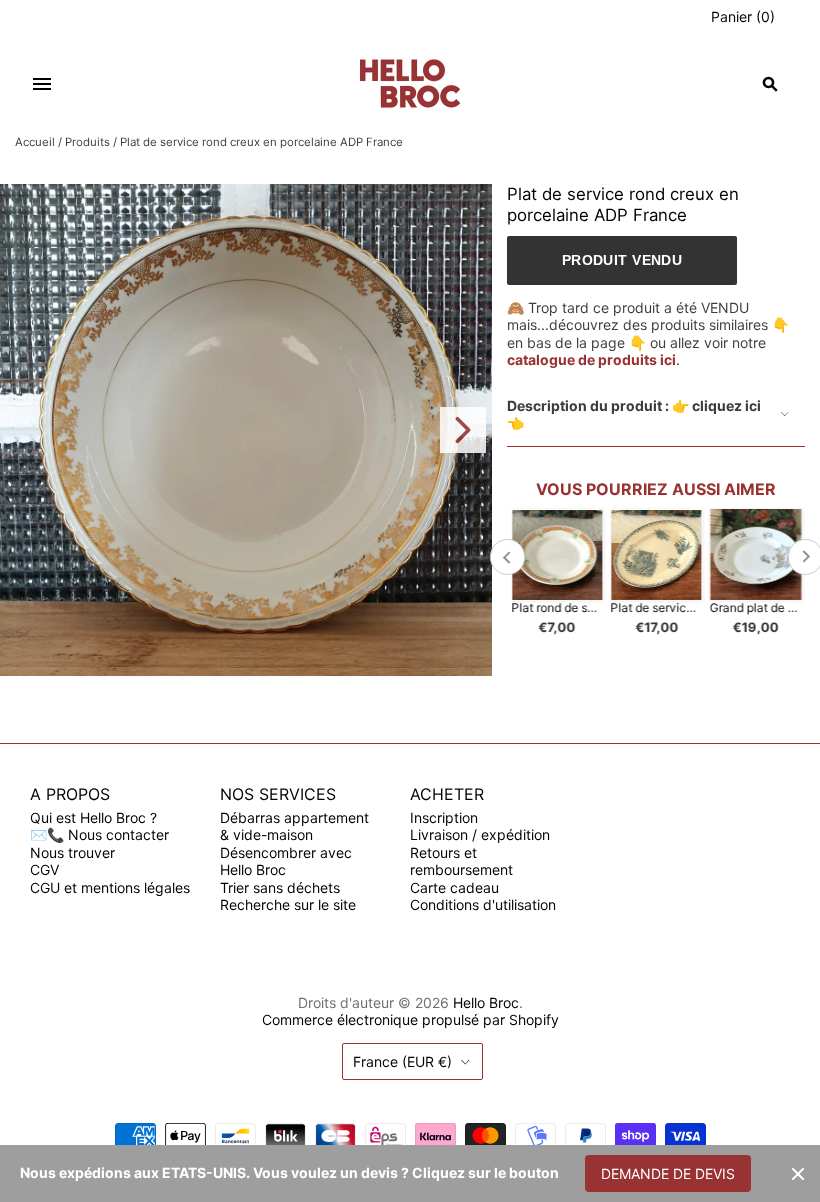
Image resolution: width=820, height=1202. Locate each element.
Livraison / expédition (480, 834)
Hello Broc (486, 1002)
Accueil (35, 142)
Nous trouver (72, 852)
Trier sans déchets (280, 887)
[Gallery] (246, 430)
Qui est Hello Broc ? (93, 817)
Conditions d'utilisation (483, 904)
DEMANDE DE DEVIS (668, 1173)
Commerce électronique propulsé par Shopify (410, 1019)
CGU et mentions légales (110, 887)
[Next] (463, 430)
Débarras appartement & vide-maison (294, 826)
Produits (87, 142)
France (402, 1061)
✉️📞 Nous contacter (99, 834)
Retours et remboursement (461, 861)
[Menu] (42, 84)
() (743, 16)
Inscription (444, 817)
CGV (44, 869)
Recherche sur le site (288, 904)
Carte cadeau (454, 887)
